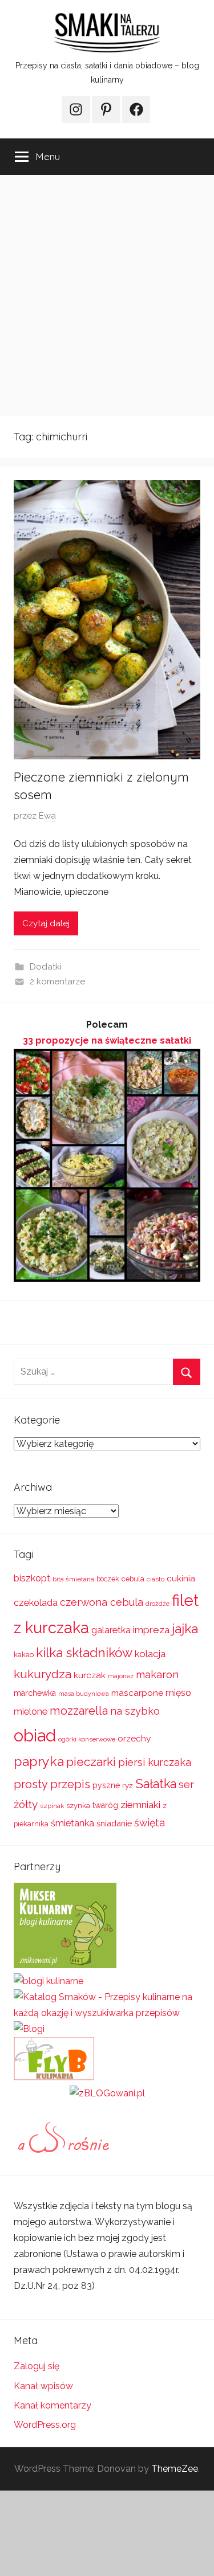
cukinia (181, 1579)
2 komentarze (57, 982)
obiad (35, 1735)
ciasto (156, 1579)
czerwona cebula (102, 1602)
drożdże (158, 1604)
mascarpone (137, 1693)
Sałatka (156, 1784)
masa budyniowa (84, 1694)
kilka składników (84, 1653)
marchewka (35, 1693)
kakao (24, 1655)
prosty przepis (52, 1784)
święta (150, 1823)
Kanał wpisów (43, 2386)
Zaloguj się (37, 2366)
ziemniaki (140, 1805)
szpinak (52, 1806)
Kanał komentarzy (53, 2405)
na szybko (135, 1711)
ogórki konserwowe (87, 1739)
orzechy (134, 1739)
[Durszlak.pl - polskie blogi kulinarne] (49, 1981)
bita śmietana (73, 1579)
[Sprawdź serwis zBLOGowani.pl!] (107, 2093)
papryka (39, 1761)
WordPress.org (45, 2425)
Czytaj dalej (46, 923)
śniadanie (114, 1823)
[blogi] (29, 2029)
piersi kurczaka (155, 1762)
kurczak (90, 1675)
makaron (157, 1675)
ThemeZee (175, 2469)
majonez (121, 1676)
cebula (133, 1579)
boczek (108, 1579)
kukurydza (43, 1674)
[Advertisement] (107, 295)
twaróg (105, 1805)
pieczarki (91, 1762)
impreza (151, 1630)
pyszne (106, 1785)
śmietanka (72, 1823)
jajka (185, 1628)
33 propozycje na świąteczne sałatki (107, 1040)
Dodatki (46, 967)
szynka (78, 1806)
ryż (128, 1785)
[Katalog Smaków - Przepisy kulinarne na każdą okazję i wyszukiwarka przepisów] (107, 2013)
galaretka (111, 1630)
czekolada (36, 1603)
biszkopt (32, 1578)
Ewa (47, 816)
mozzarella (79, 1711)
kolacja (150, 1654)
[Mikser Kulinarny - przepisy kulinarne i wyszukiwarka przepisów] (65, 1965)
